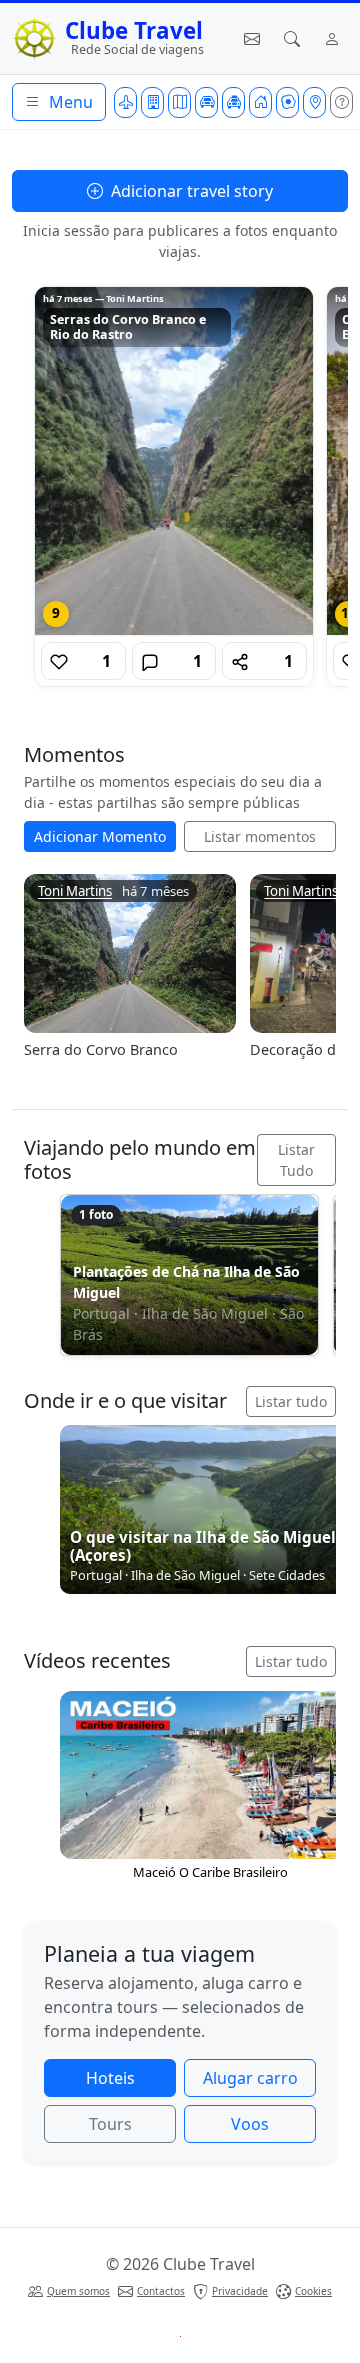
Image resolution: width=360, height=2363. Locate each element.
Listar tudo (291, 1401)
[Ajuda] (341, 102)
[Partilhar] (240, 661)
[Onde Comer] (287, 102)
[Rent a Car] (206, 102)
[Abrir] (174, 461)
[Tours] (179, 102)
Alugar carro (250, 2078)
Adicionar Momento (100, 836)
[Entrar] (332, 39)
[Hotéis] (152, 102)
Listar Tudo (296, 1160)
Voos (250, 2124)
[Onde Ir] (314, 102)
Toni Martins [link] (75, 891)
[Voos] (125, 102)
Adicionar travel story (190, 191)
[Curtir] (59, 661)
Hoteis (110, 2078)
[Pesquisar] (292, 39)
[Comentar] (150, 661)
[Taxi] (233, 102)
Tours (110, 2124)
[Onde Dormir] (260, 102)
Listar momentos (260, 836)
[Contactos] (252, 39)
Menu (69, 102)
